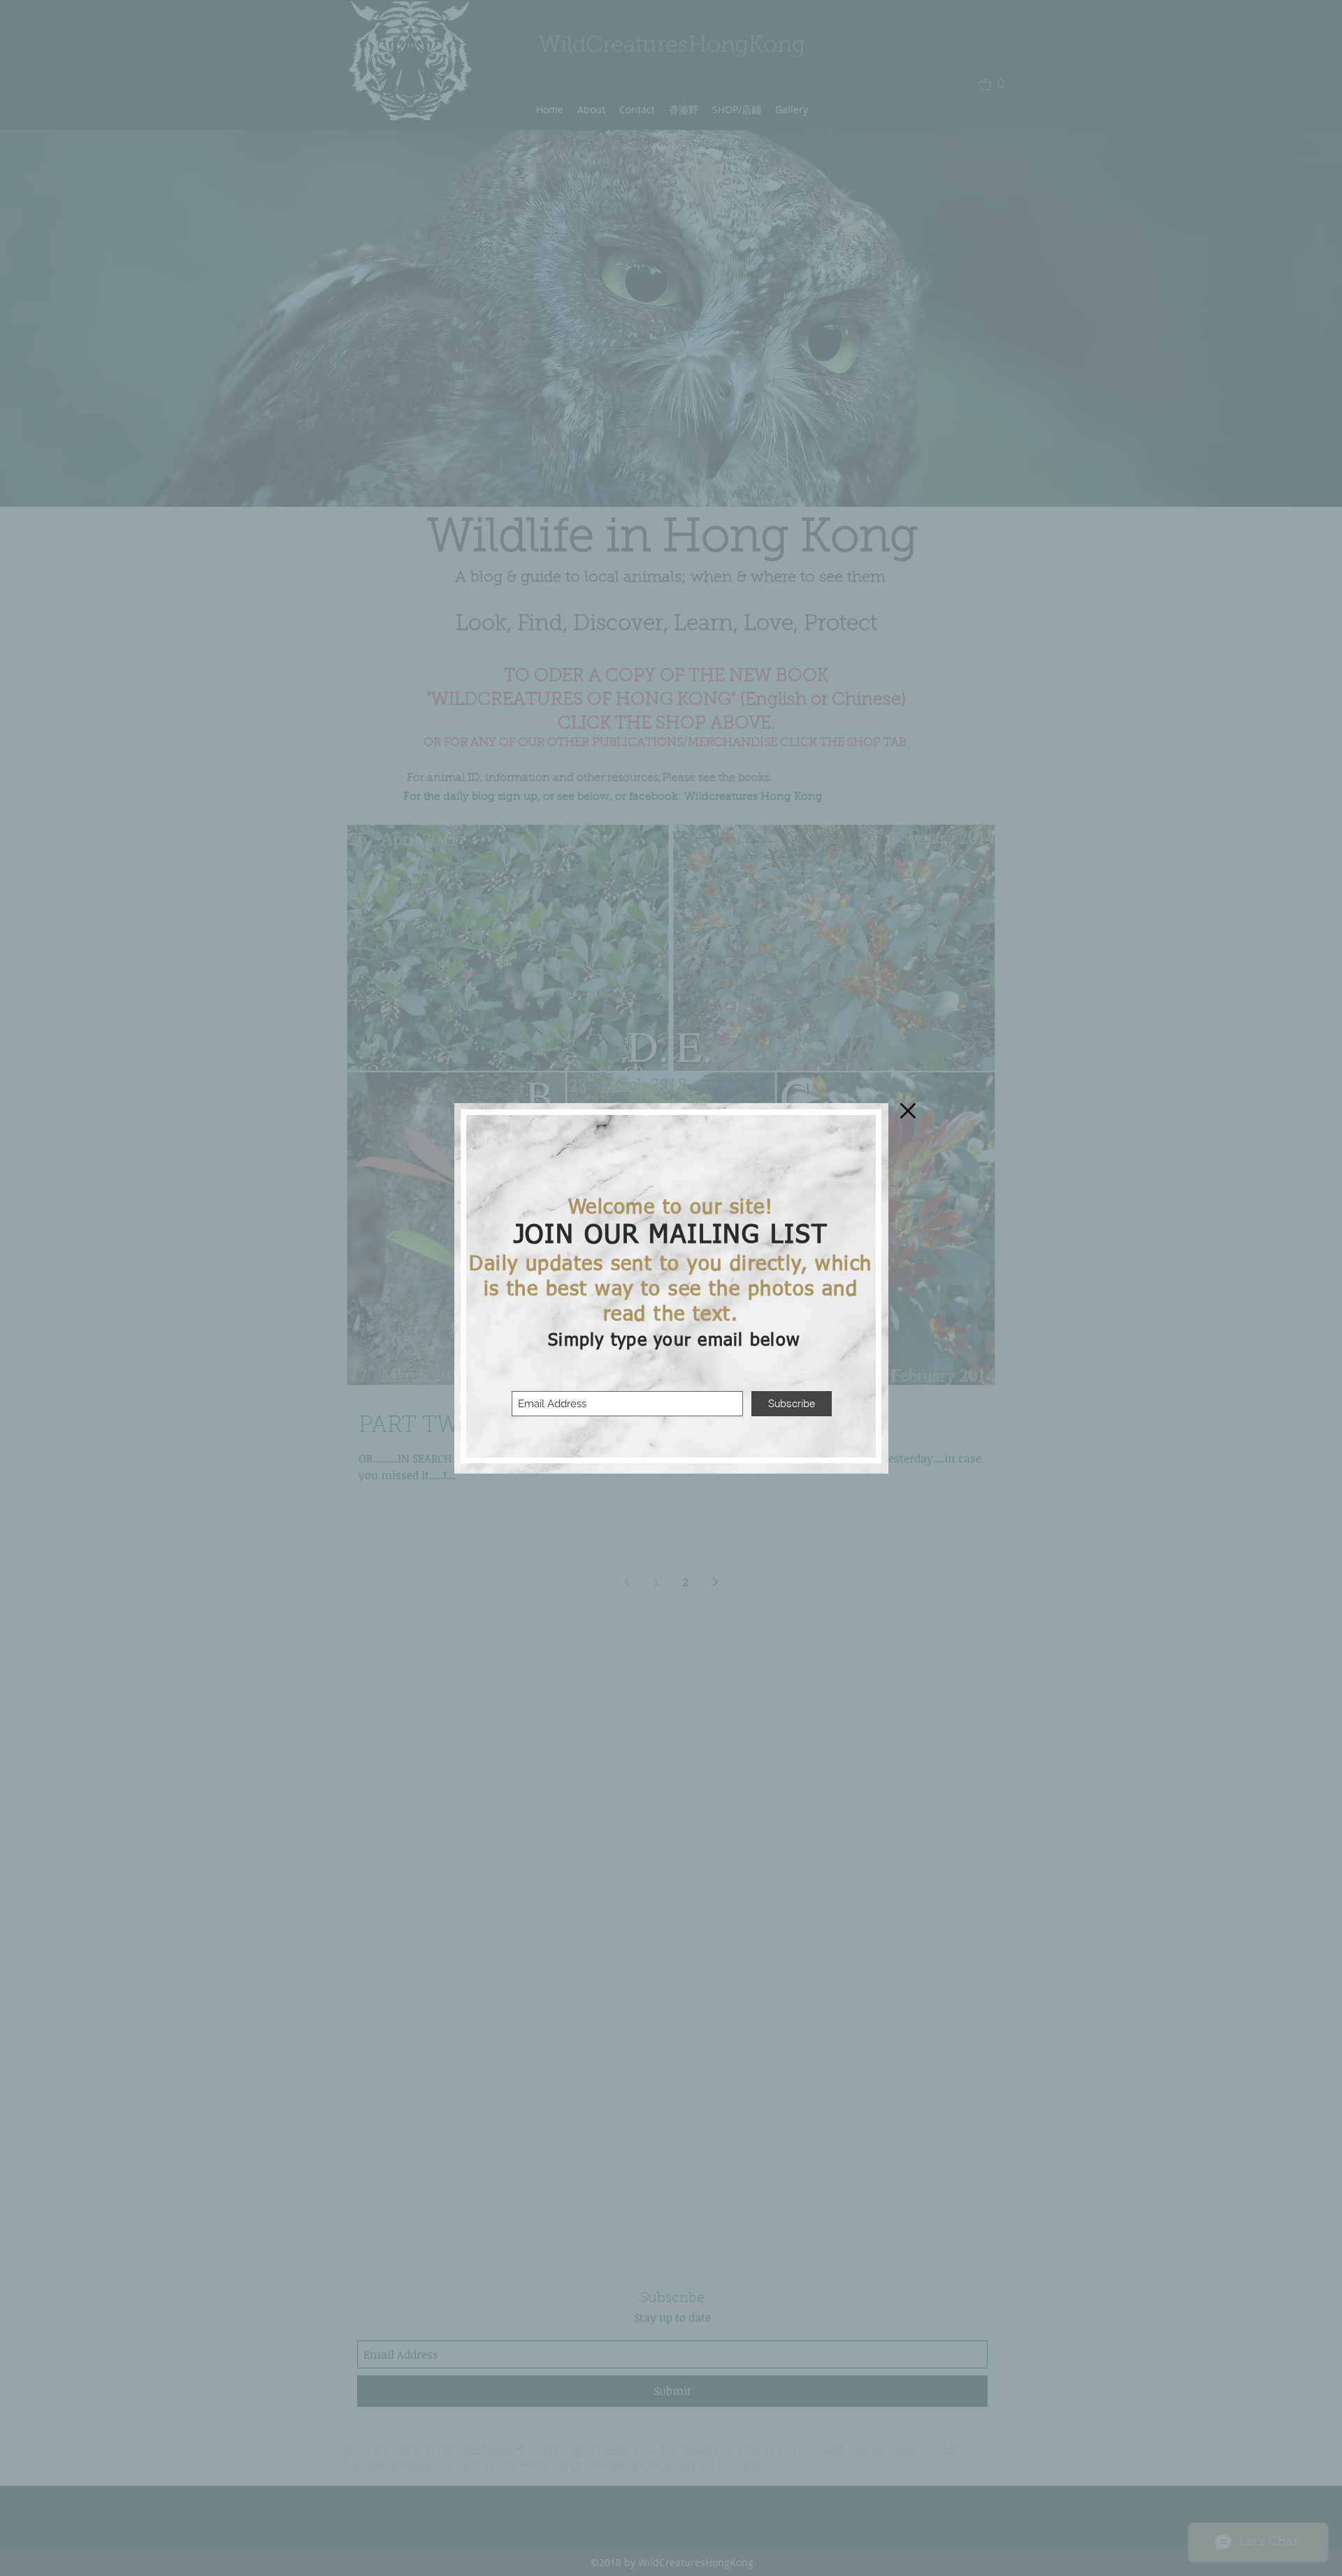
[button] (908, 1111)
